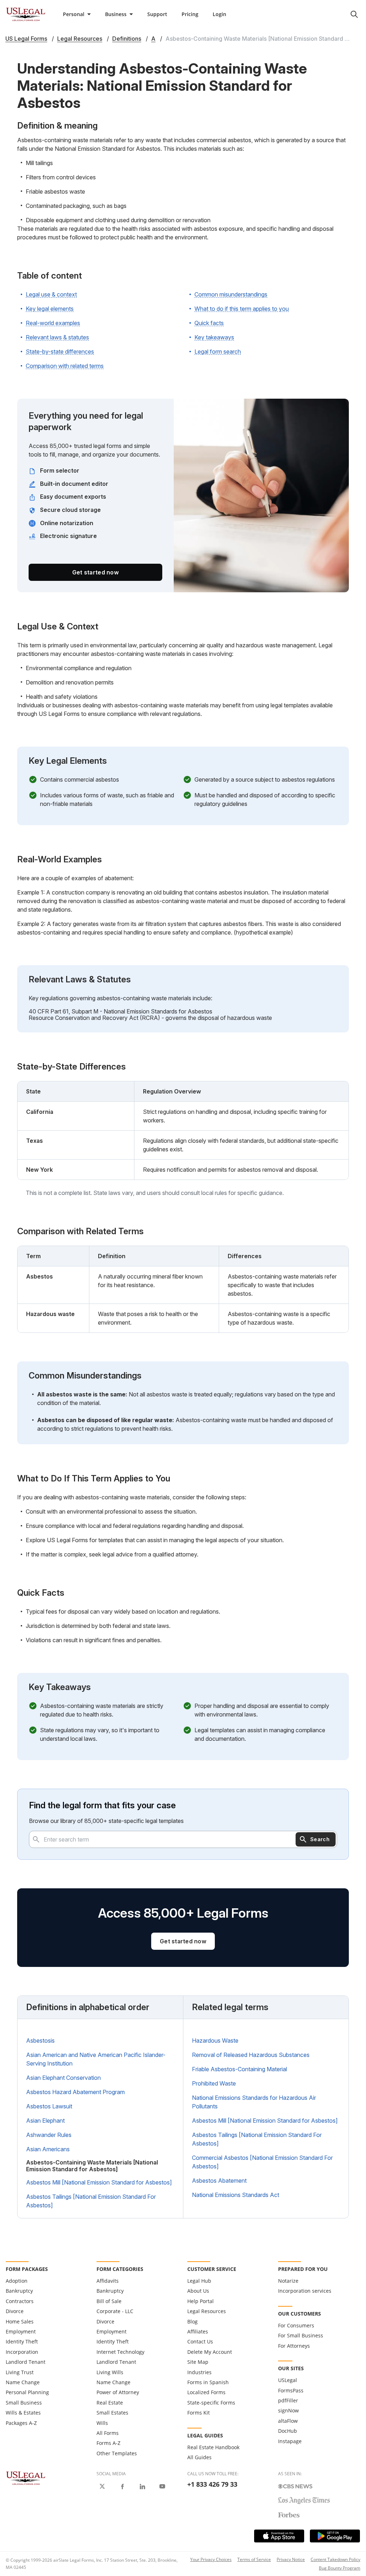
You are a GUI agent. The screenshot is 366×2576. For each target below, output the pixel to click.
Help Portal (201, 2301)
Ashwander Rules (49, 2135)
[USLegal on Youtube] (162, 2486)
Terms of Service (254, 2559)
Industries (199, 2372)
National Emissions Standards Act (236, 2195)
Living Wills (110, 2372)
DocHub (288, 2431)
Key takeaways (214, 337)
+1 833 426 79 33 (212, 2484)
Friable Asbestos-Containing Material (239, 2069)
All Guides (199, 2457)
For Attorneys (294, 2346)
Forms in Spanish (208, 2382)
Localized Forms (206, 2392)
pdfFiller (288, 2400)
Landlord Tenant (26, 2362)
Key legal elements (50, 309)
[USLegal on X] (102, 2486)
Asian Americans (48, 2149)
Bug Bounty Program (340, 2568)
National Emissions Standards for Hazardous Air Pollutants (254, 2102)
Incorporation (22, 2352)
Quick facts (209, 323)
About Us (198, 2291)
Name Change (23, 2382)
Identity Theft (22, 2341)
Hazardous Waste (215, 2041)
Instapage (290, 2441)
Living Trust (20, 2372)
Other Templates (117, 2453)
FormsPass (291, 2390)
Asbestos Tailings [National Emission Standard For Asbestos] (91, 2201)
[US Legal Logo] (26, 2478)
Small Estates (112, 2413)
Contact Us (200, 2341)
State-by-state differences (60, 352)
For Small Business (301, 2335)
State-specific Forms (211, 2403)
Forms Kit (199, 2413)
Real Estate (110, 2403)
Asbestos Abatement (219, 2181)
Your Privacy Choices (211, 2559)
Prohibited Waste (214, 2083)
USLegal (288, 2380)
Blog (192, 2321)
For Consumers (296, 2325)
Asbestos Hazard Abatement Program (75, 2092)
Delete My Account (210, 2352)
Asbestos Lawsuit (49, 2106)
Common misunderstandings (231, 294)
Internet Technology (120, 2352)
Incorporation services (305, 2291)
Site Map (198, 2362)
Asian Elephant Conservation (63, 2078)
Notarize (288, 2281)
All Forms (108, 2433)
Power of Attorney (118, 2392)
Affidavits (108, 2281)
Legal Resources (207, 2311)
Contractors (20, 2301)
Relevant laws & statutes (57, 337)
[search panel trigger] (354, 14)
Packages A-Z (21, 2423)
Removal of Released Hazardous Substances (251, 2055)
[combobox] (183, 1839)
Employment (21, 2331)
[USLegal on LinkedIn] (142, 2486)
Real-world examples (53, 323)
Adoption (17, 2281)
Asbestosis (40, 2041)
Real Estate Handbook (213, 2447)
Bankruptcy (19, 2291)
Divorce (15, 2311)
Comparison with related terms (65, 366)
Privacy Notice (291, 2559)
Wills (102, 2423)
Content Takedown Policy (335, 2559)
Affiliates (198, 2331)
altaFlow (288, 2421)
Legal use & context (51, 294)
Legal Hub (199, 2281)
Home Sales (20, 2321)
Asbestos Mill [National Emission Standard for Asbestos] (99, 2182)
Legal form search (218, 352)
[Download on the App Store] (279, 2536)
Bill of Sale (109, 2301)
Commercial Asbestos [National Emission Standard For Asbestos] (262, 2162)
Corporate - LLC (115, 2311)
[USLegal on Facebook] (122, 2486)
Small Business (24, 2403)
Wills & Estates (23, 2413)
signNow (288, 2410)
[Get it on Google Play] (335, 2536)
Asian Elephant (45, 2121)
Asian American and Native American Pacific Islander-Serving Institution (96, 2059)
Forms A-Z (108, 2443)
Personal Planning (27, 2392)
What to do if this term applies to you (242, 309)
